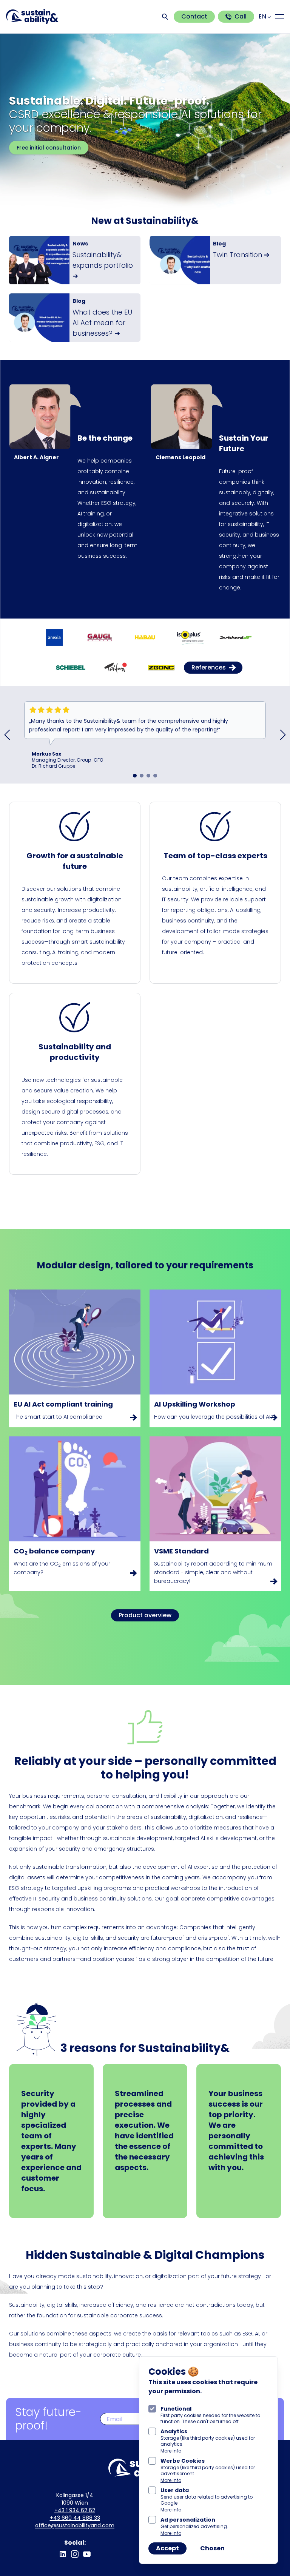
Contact (194, 16)
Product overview (145, 1615)
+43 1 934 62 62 (75, 2510)
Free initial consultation (49, 148)
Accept (167, 2548)
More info (171, 2451)
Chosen (212, 2548)
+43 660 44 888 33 (75, 2518)
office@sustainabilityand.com (75, 2525)
